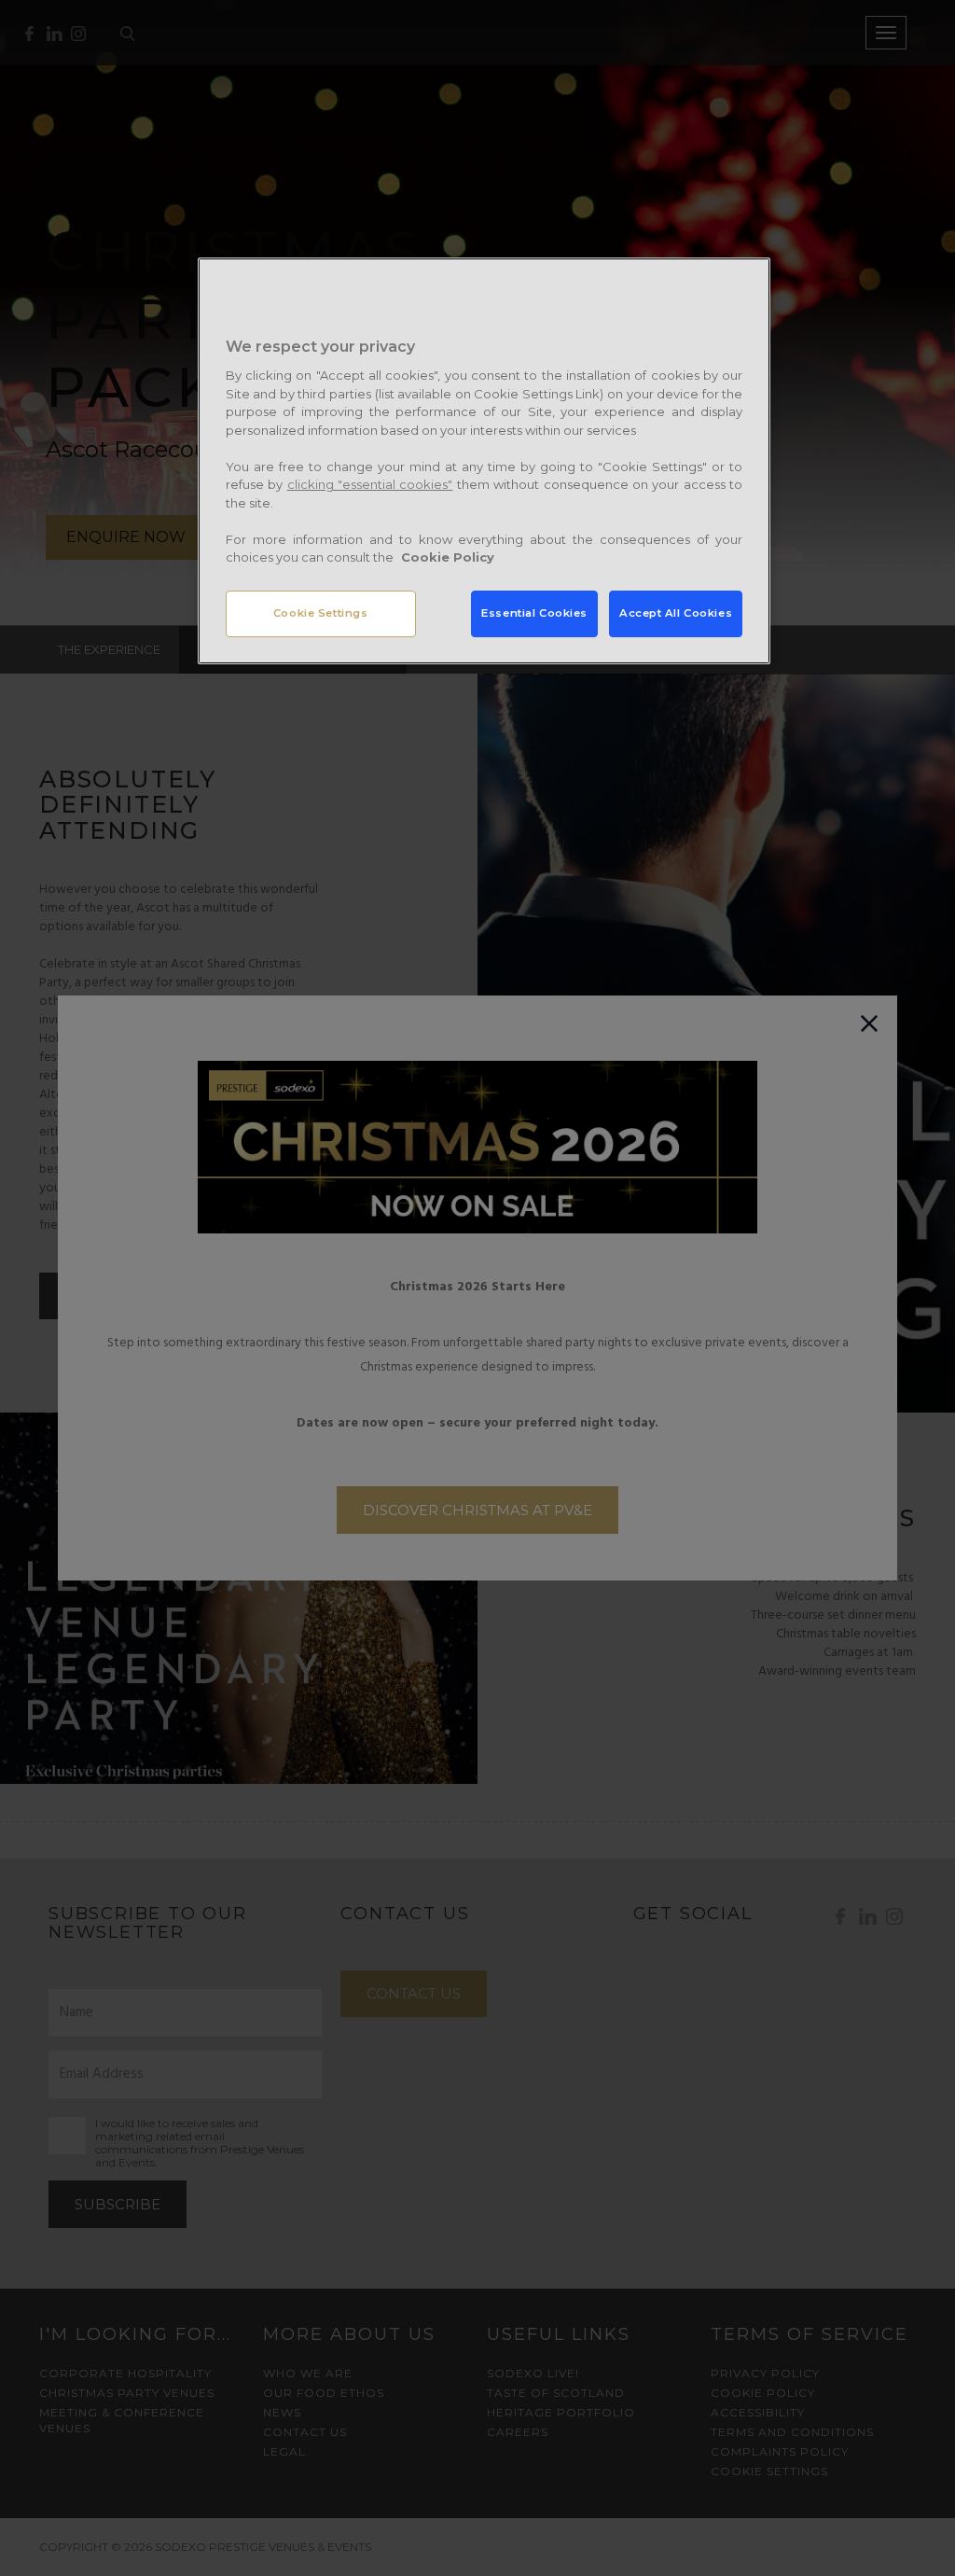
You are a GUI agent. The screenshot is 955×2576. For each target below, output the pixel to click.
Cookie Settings (321, 613)
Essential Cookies (534, 613)
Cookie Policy (448, 557)
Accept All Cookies (676, 613)
